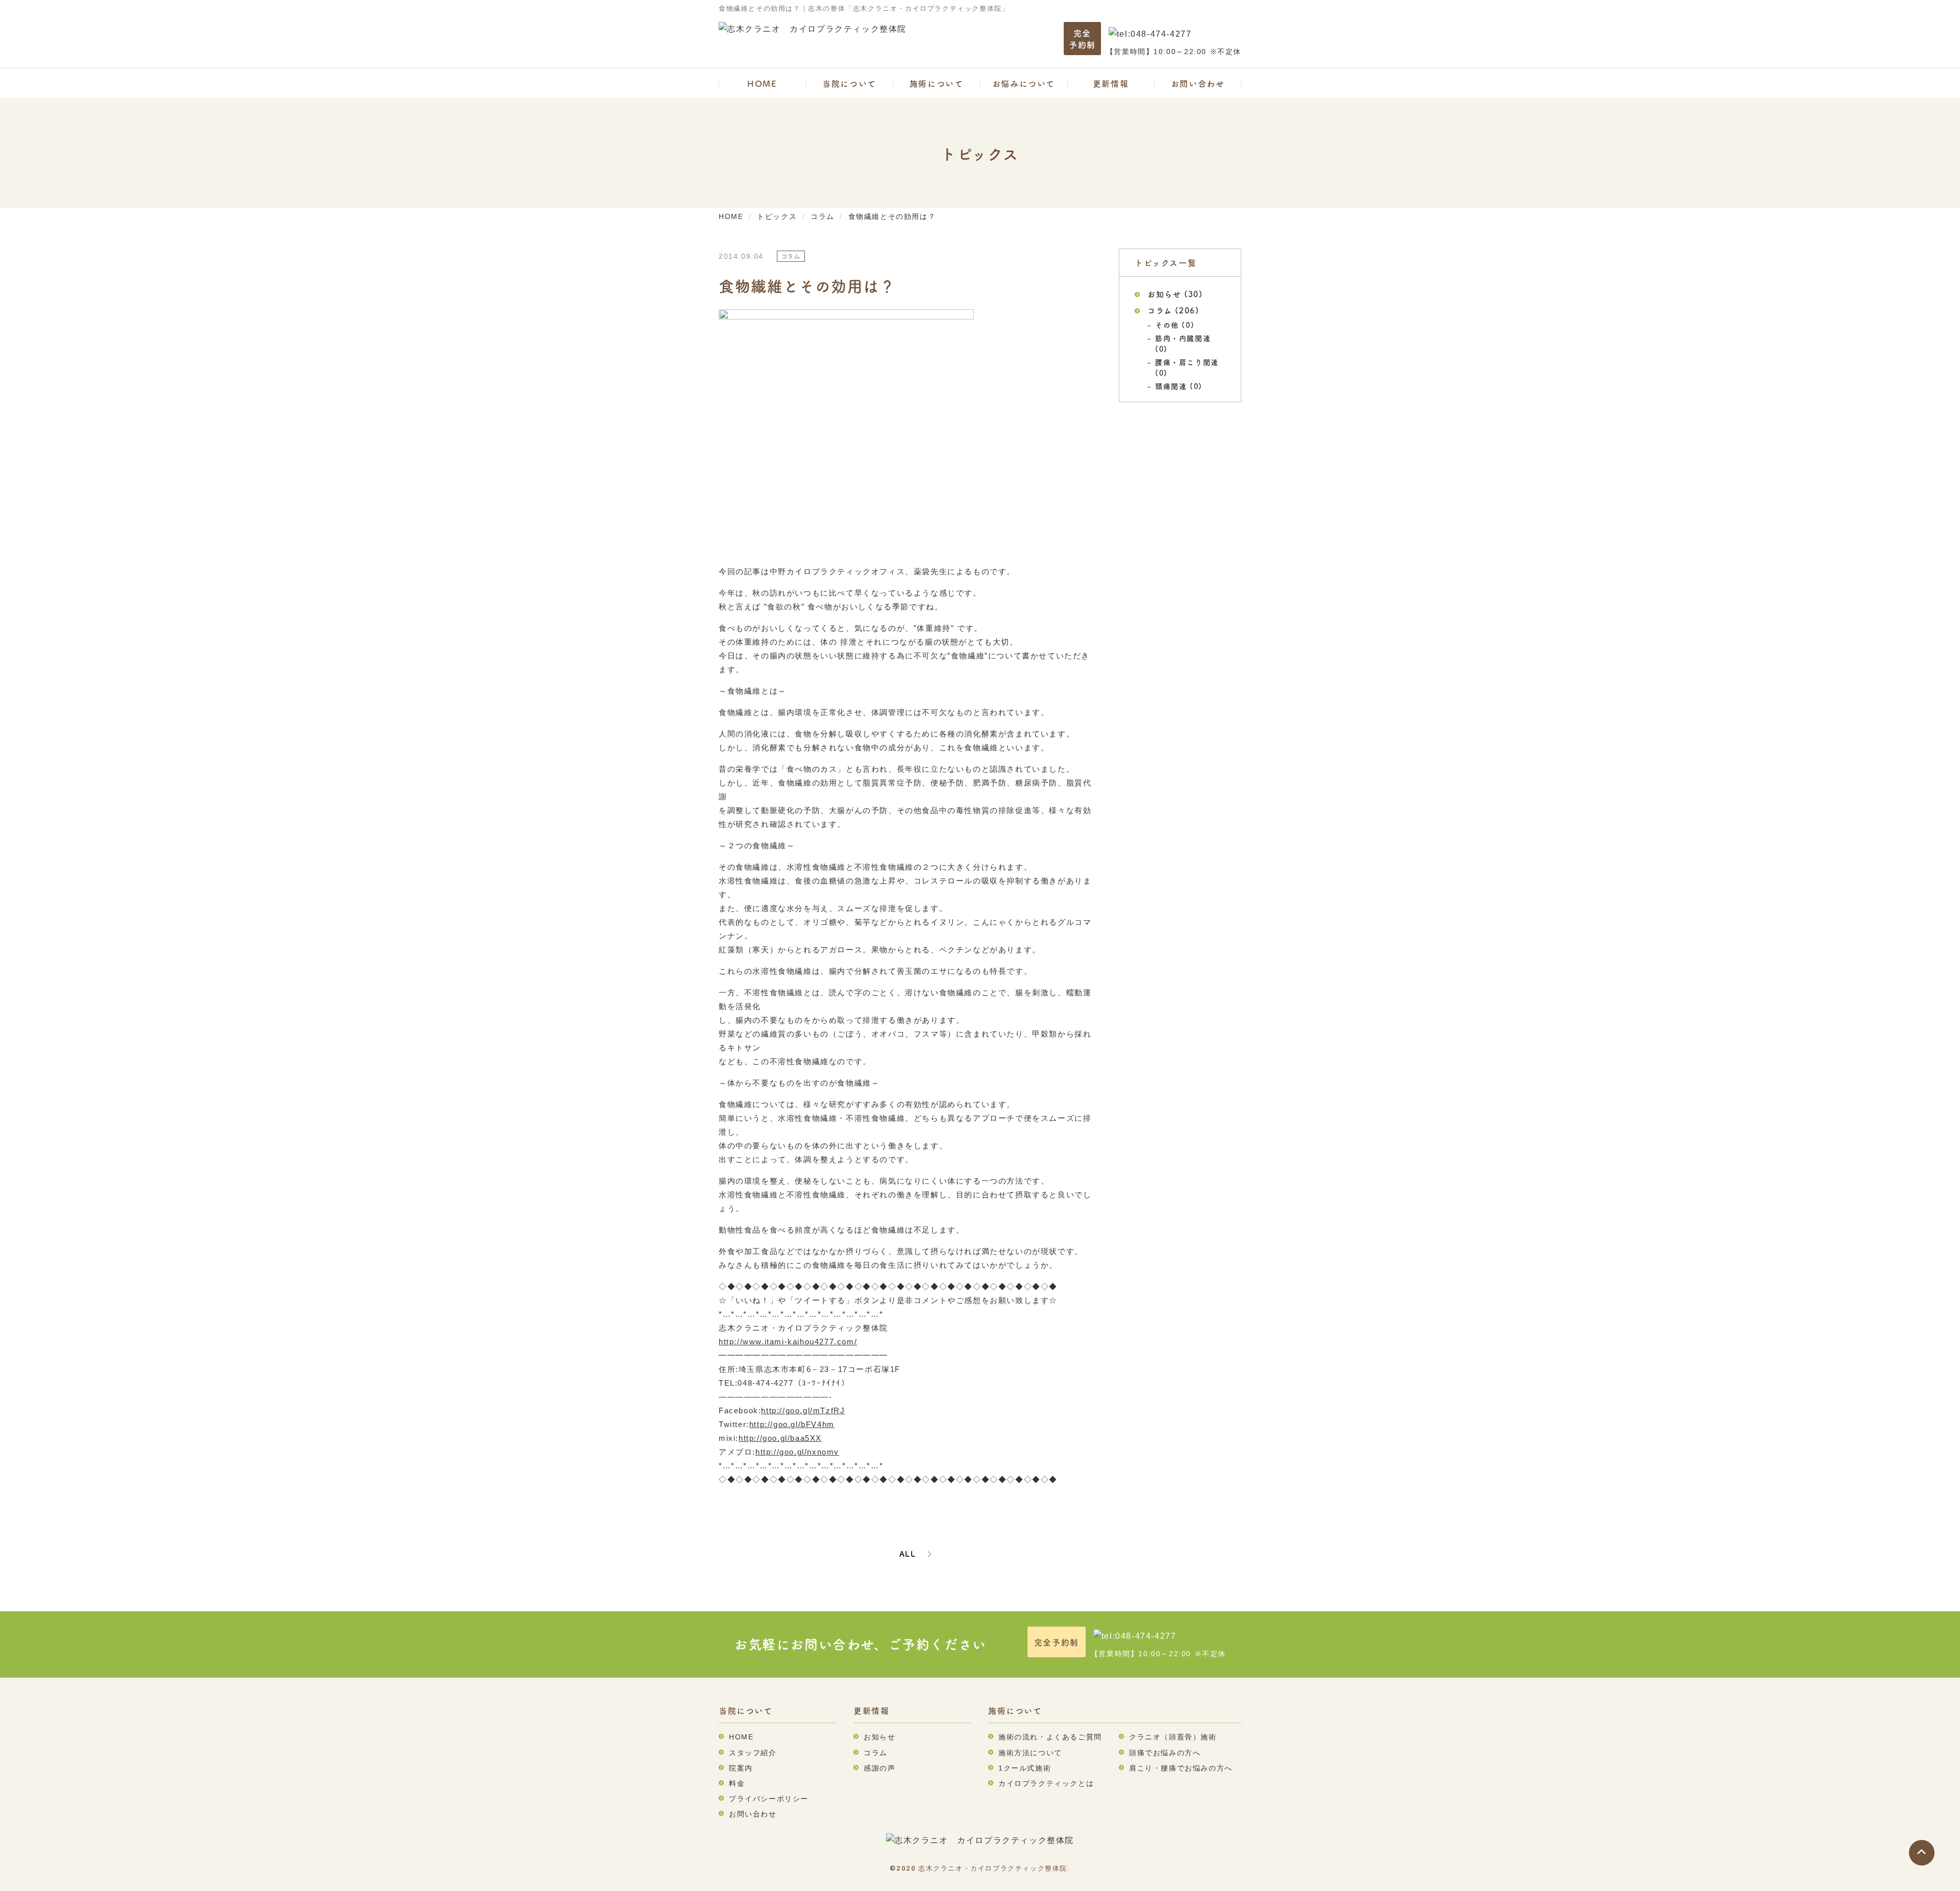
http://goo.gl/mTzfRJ (803, 1410)
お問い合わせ (1198, 83)
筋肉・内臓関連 (1183, 338)
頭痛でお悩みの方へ (1165, 1753)
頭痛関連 (1171, 386)
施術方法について (1030, 1753)
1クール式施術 (1025, 1768)
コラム (1160, 310)
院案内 (741, 1768)
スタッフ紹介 (753, 1753)
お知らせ (1164, 294)
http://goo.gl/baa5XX (780, 1438)
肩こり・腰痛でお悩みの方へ (1181, 1768)
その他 (1167, 325)
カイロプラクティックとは (1046, 1783)
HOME (762, 83)
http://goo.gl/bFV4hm (792, 1424)
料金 (737, 1783)
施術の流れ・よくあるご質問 (1050, 1737)
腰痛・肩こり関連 (1187, 362)
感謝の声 (879, 1768)
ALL (908, 1554)
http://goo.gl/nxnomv (797, 1452)
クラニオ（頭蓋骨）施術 (1173, 1737)
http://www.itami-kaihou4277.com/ (788, 1342)
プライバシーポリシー (769, 1799)
